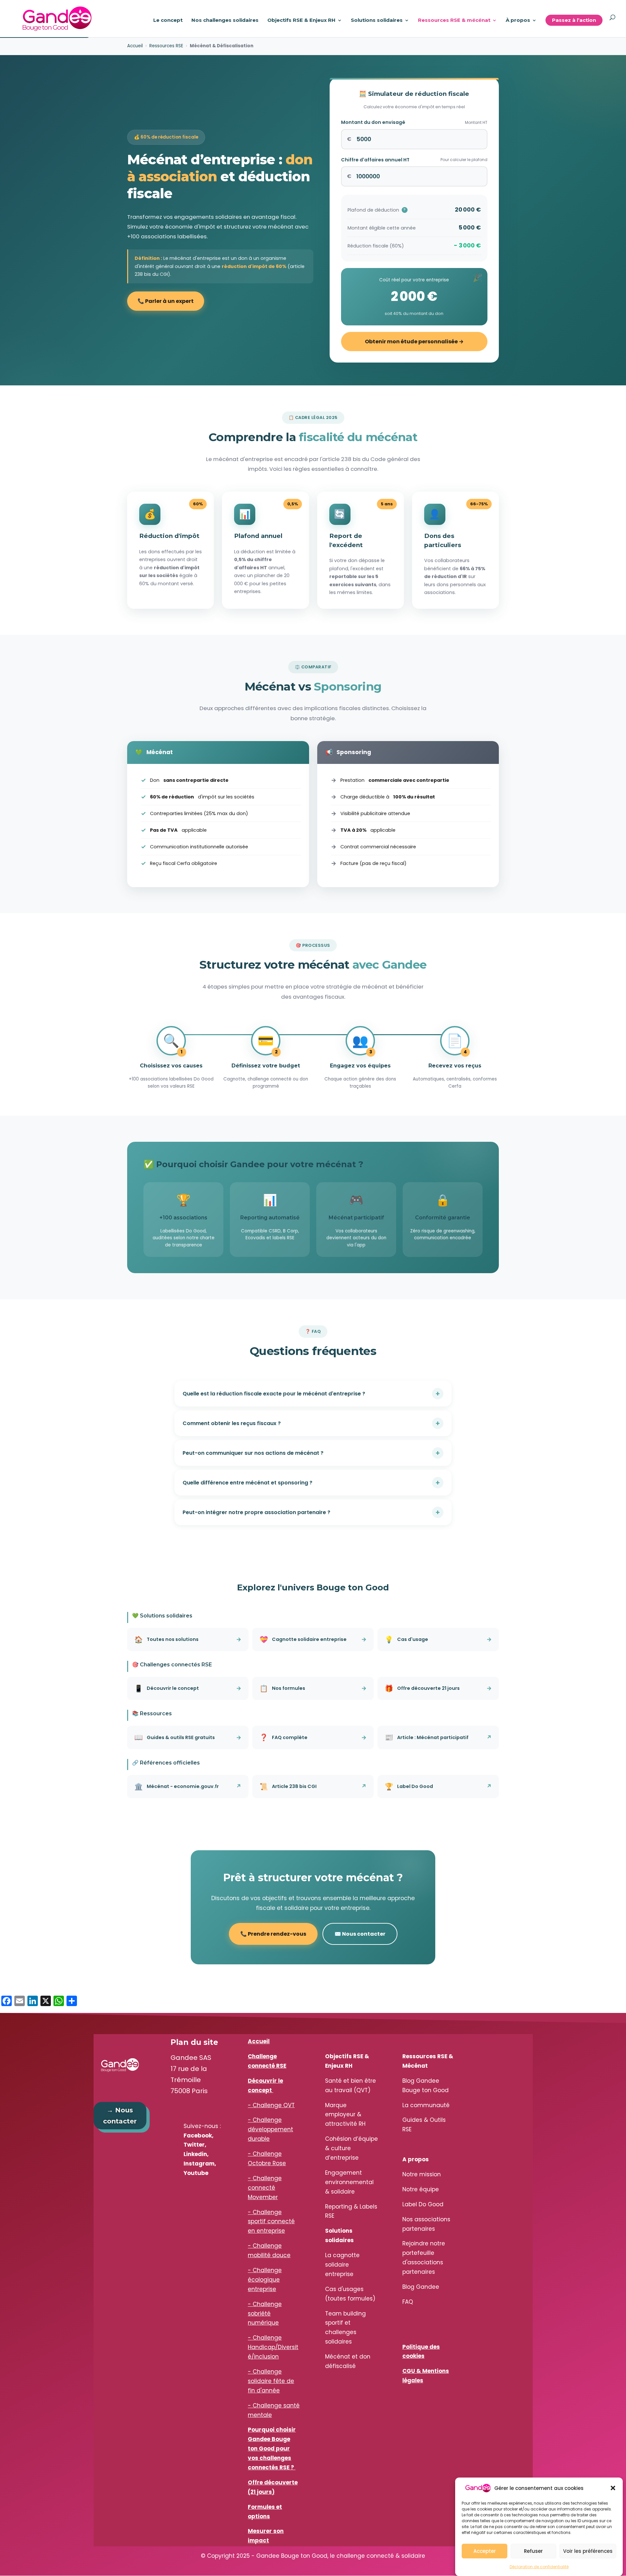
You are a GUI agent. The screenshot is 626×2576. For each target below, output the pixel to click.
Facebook (198, 2136)
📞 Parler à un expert (166, 301)
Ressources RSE (166, 46)
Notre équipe (421, 2189)
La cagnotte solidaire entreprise (342, 2265)
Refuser (533, 2551)
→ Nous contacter (120, 2116)
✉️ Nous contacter (360, 1934)
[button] (613, 2488)
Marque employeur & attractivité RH (345, 2115)
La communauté (426, 2105)
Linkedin (195, 2154)
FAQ (408, 2302)
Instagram (199, 2164)
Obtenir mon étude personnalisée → (414, 342)
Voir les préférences (588, 2551)
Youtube (196, 2173)
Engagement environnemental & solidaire (349, 2182)
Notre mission (422, 2174)
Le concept (168, 21)
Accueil (135, 46)
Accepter (485, 2551)
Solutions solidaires (377, 21)
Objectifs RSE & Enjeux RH (301, 21)
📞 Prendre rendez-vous (273, 1934)
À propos (518, 21)
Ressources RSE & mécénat (454, 21)
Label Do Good (423, 2204)
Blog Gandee (421, 2287)
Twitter (194, 2145)
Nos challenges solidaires (225, 21)
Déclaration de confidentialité (539, 2567)
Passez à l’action (574, 20)
